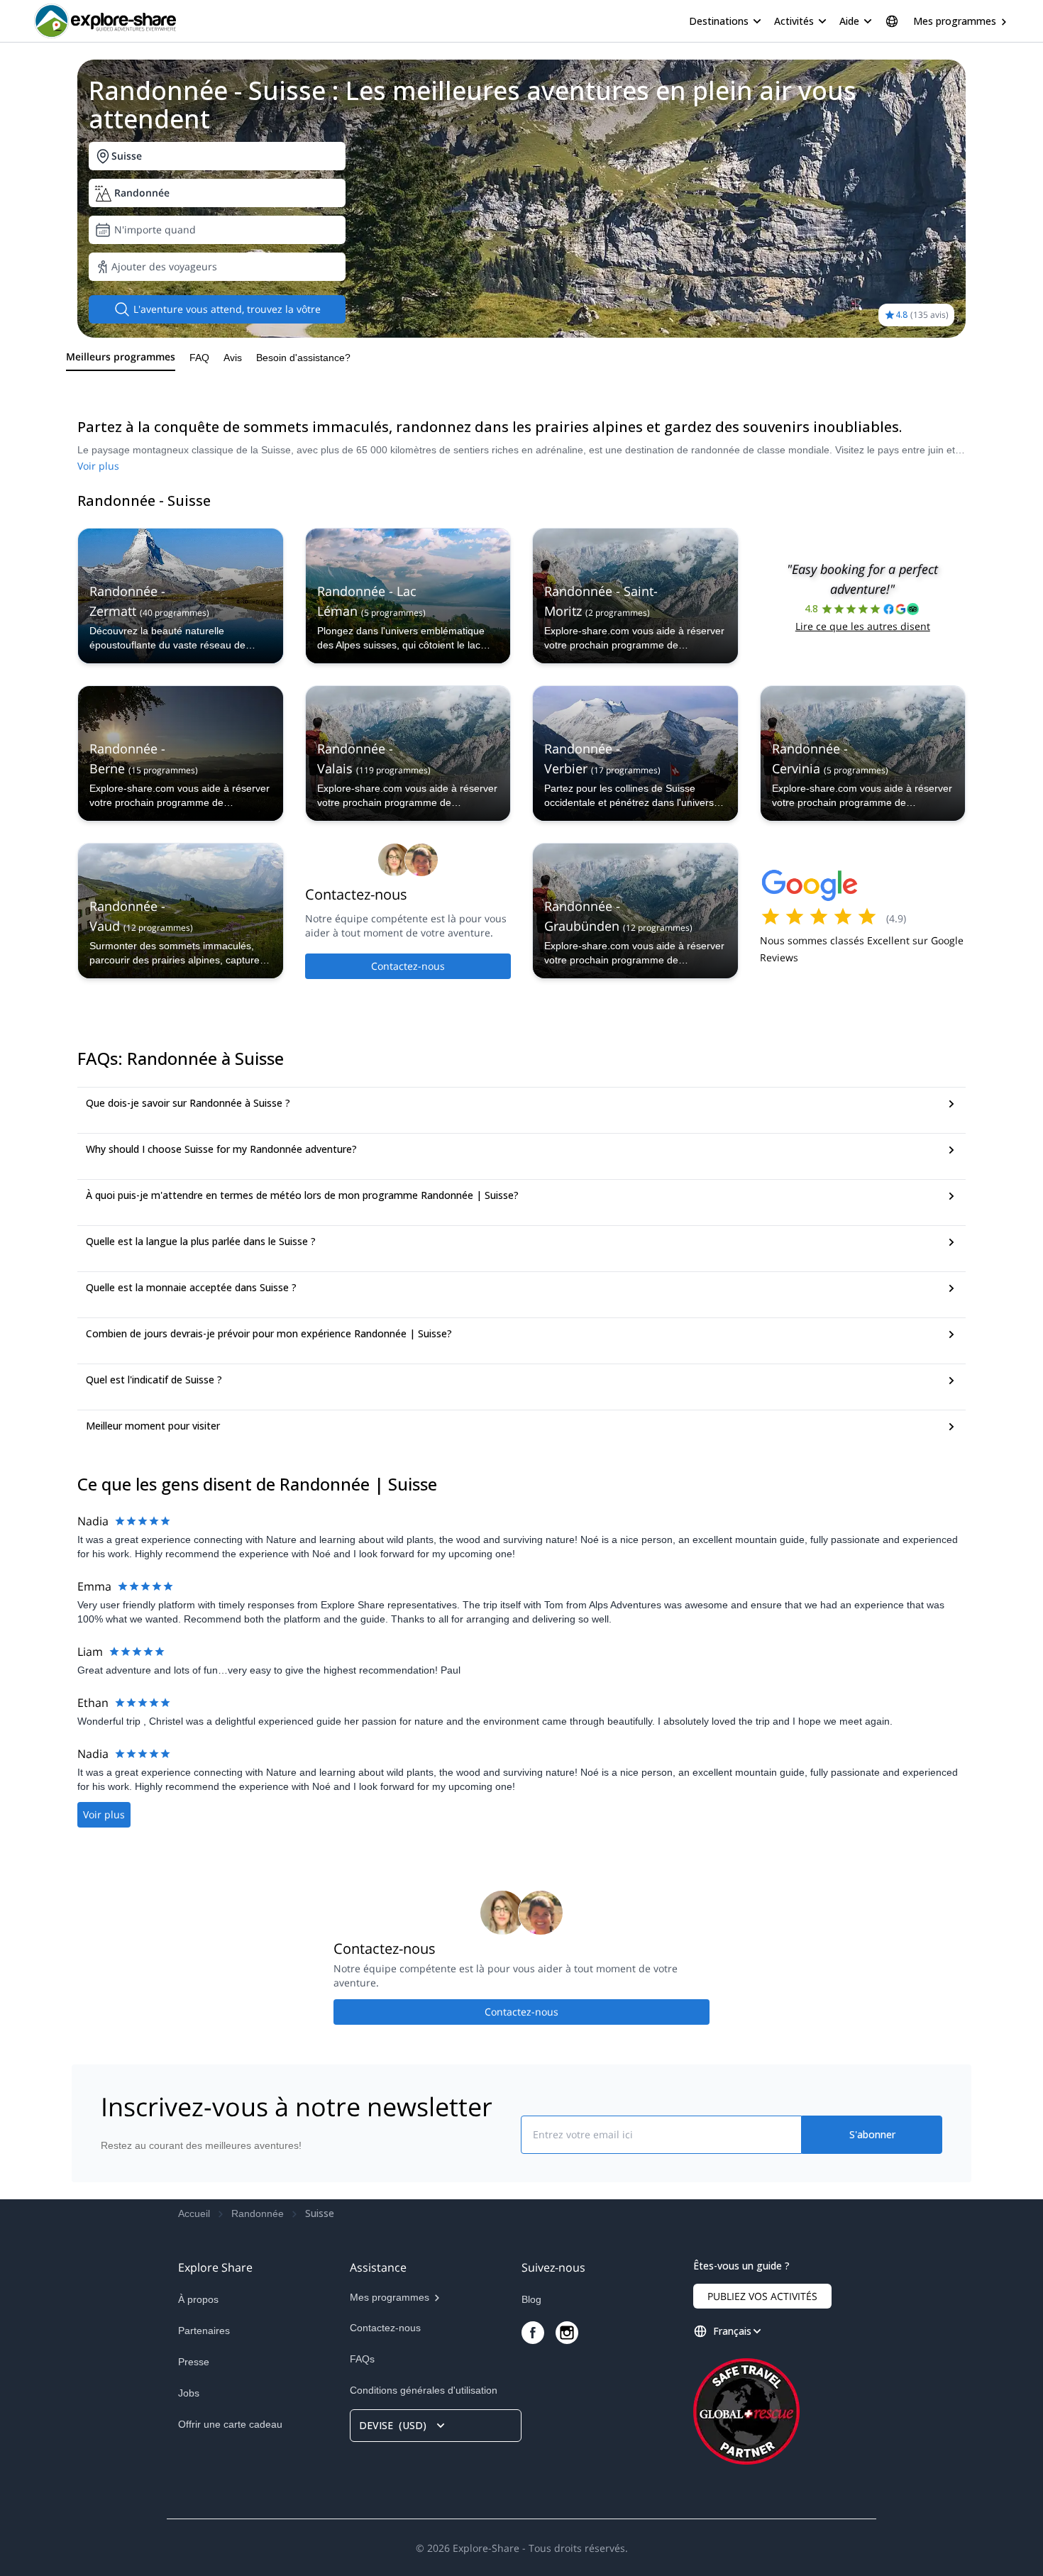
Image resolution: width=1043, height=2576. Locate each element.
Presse (194, 2362)
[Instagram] (567, 2333)
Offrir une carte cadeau (230, 2424)
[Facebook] (533, 2333)
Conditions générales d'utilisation (424, 2390)
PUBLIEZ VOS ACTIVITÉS (762, 2296)
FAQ (199, 358)
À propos (198, 2299)
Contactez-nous (408, 966)
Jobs (189, 2393)
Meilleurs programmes (121, 356)
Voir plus (98, 466)
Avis (233, 358)
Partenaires (204, 2331)
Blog (531, 2299)
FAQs (362, 2359)
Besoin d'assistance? (303, 358)
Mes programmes (955, 21)
